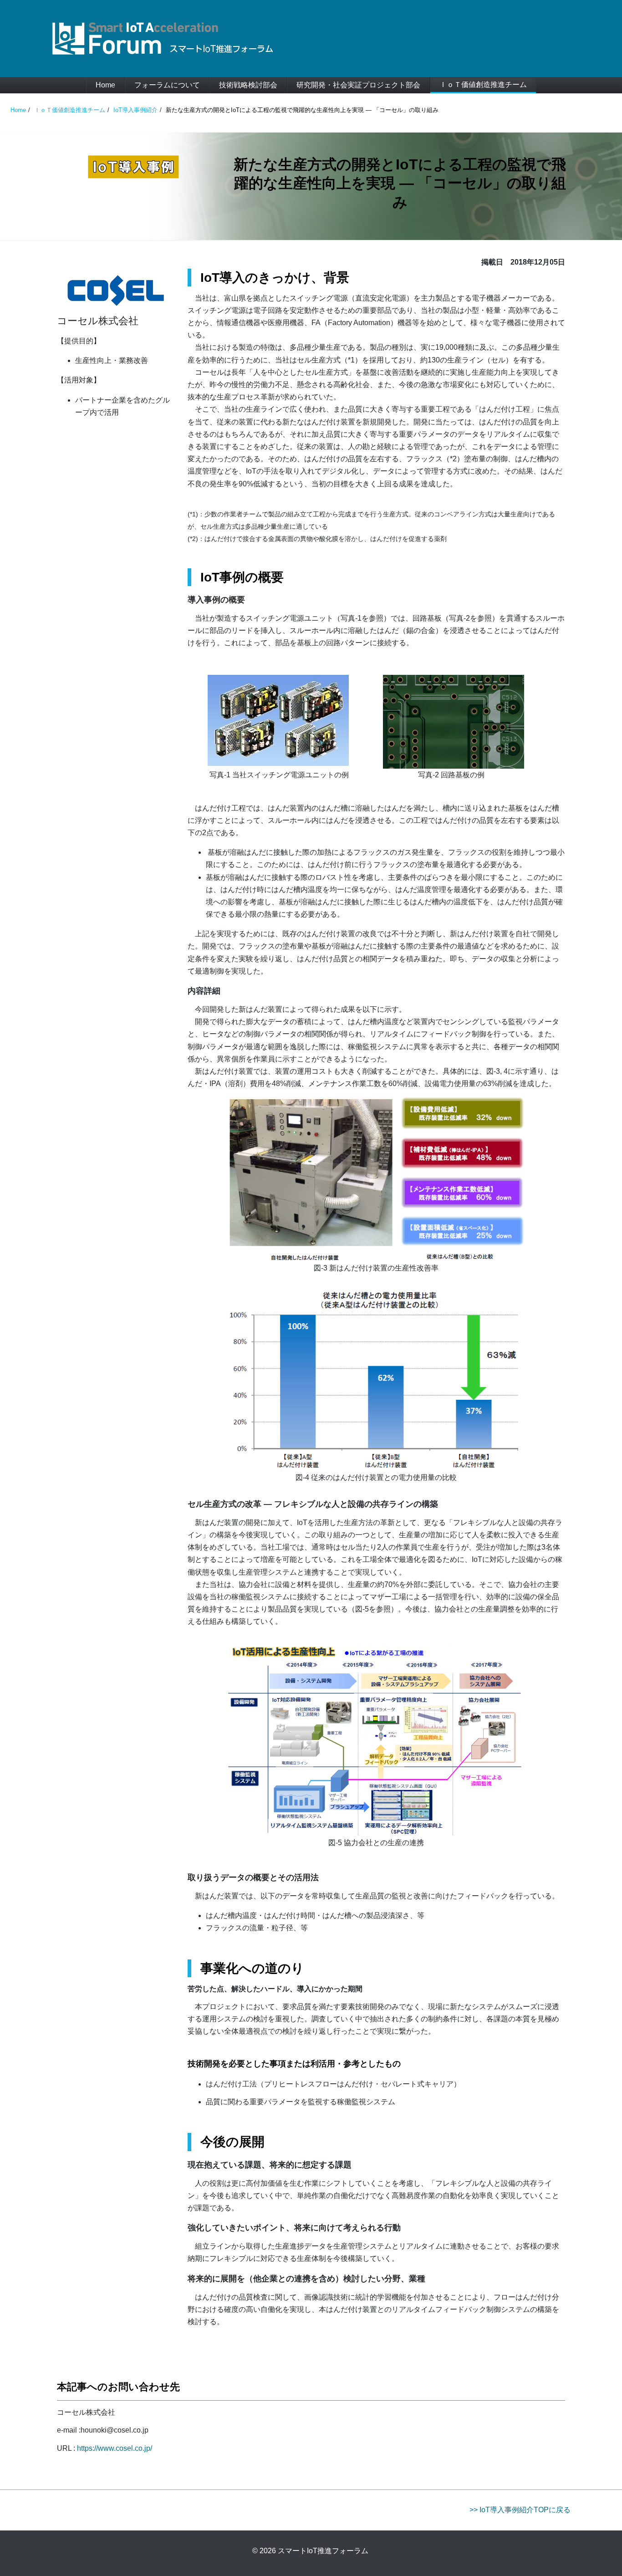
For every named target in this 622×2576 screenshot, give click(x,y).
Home (105, 85)
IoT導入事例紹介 (135, 110)
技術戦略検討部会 (248, 85)
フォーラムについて (167, 85)
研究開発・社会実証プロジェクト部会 (358, 85)
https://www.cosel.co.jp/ (114, 2448)
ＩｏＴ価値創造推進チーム (483, 84)
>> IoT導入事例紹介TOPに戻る (520, 2510)
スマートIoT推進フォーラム (323, 2551)
